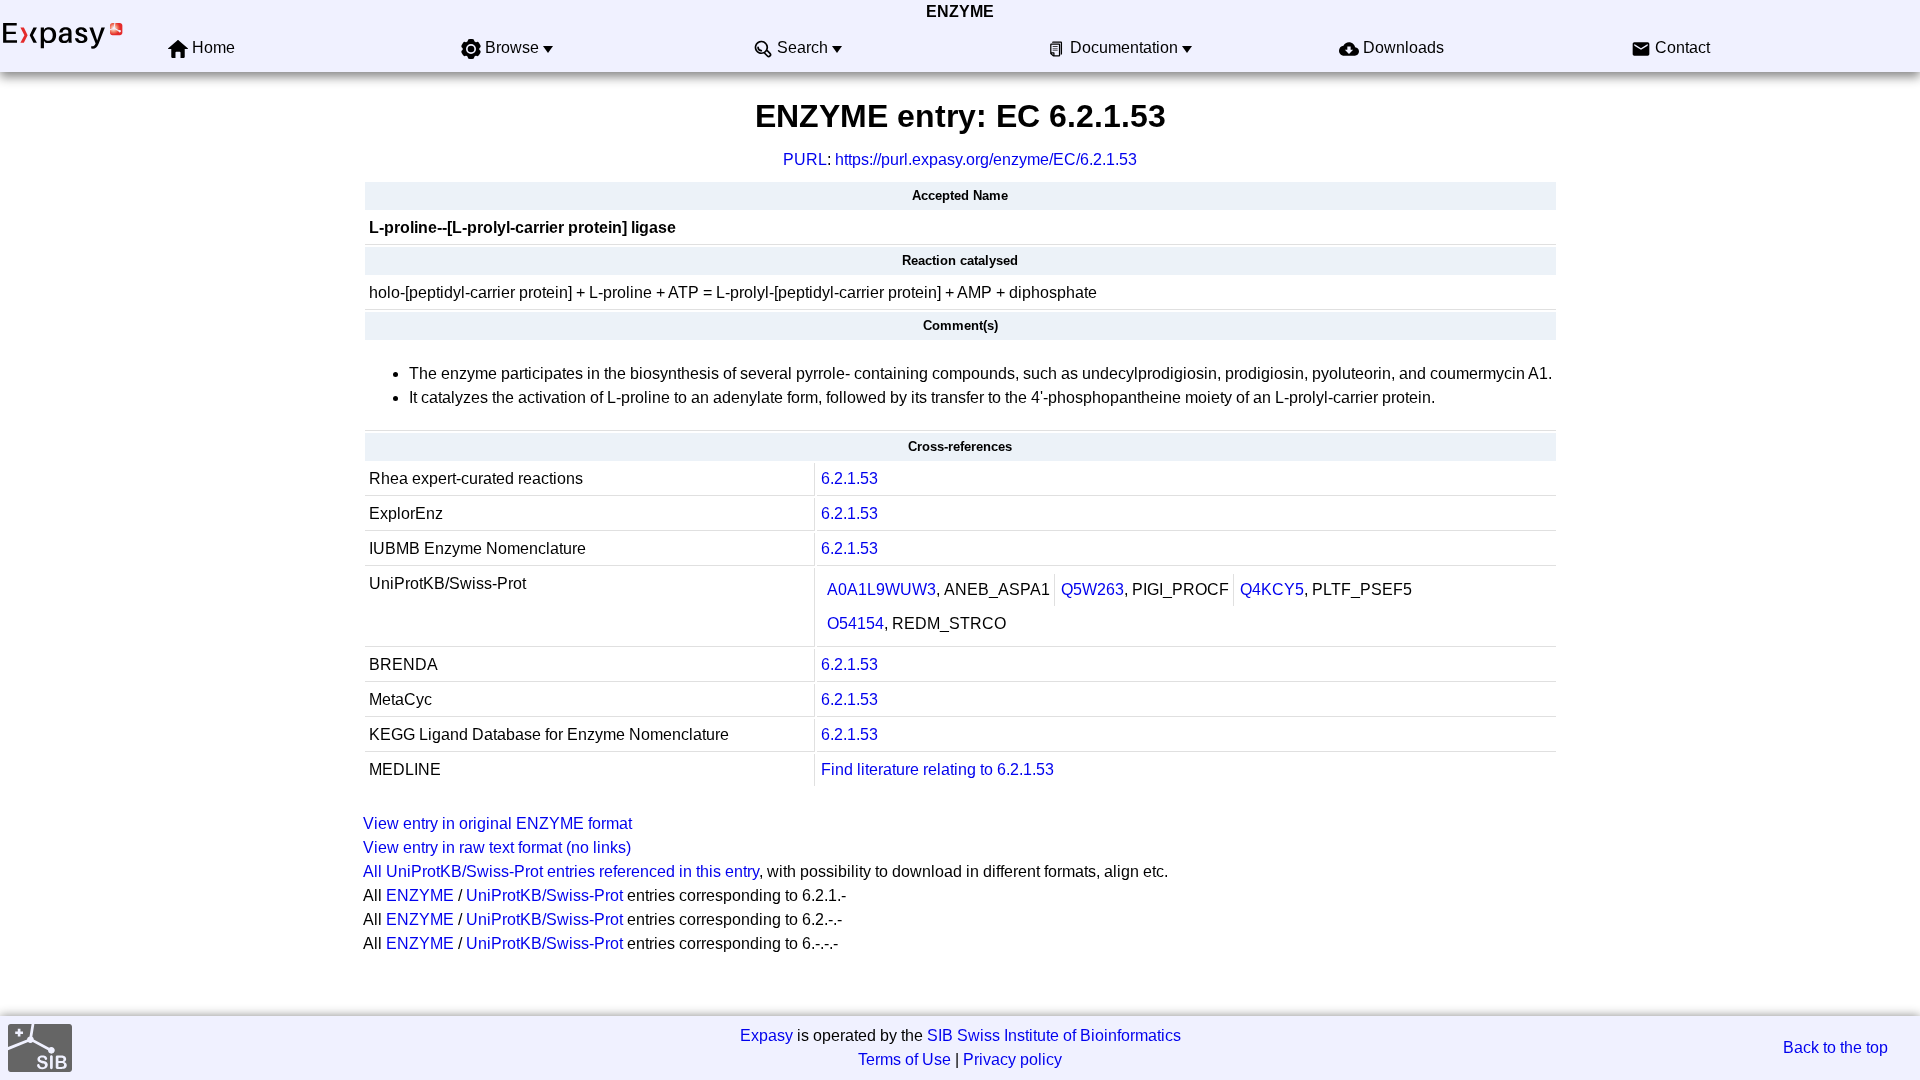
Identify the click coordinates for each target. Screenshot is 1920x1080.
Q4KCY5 (1272, 589)
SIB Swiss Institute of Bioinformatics (1054, 1035)
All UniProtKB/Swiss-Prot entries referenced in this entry (561, 871)
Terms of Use (904, 1059)
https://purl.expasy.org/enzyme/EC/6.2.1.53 (986, 159)
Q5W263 (1092, 589)
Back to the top (1835, 1047)
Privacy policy (1012, 1059)
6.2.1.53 (849, 478)
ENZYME (960, 11)
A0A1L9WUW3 (881, 589)
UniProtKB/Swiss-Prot (544, 895)
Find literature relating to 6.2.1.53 (937, 769)
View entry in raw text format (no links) (497, 847)
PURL (805, 159)
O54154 (855, 623)
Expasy (766, 1035)
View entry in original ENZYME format (497, 823)
